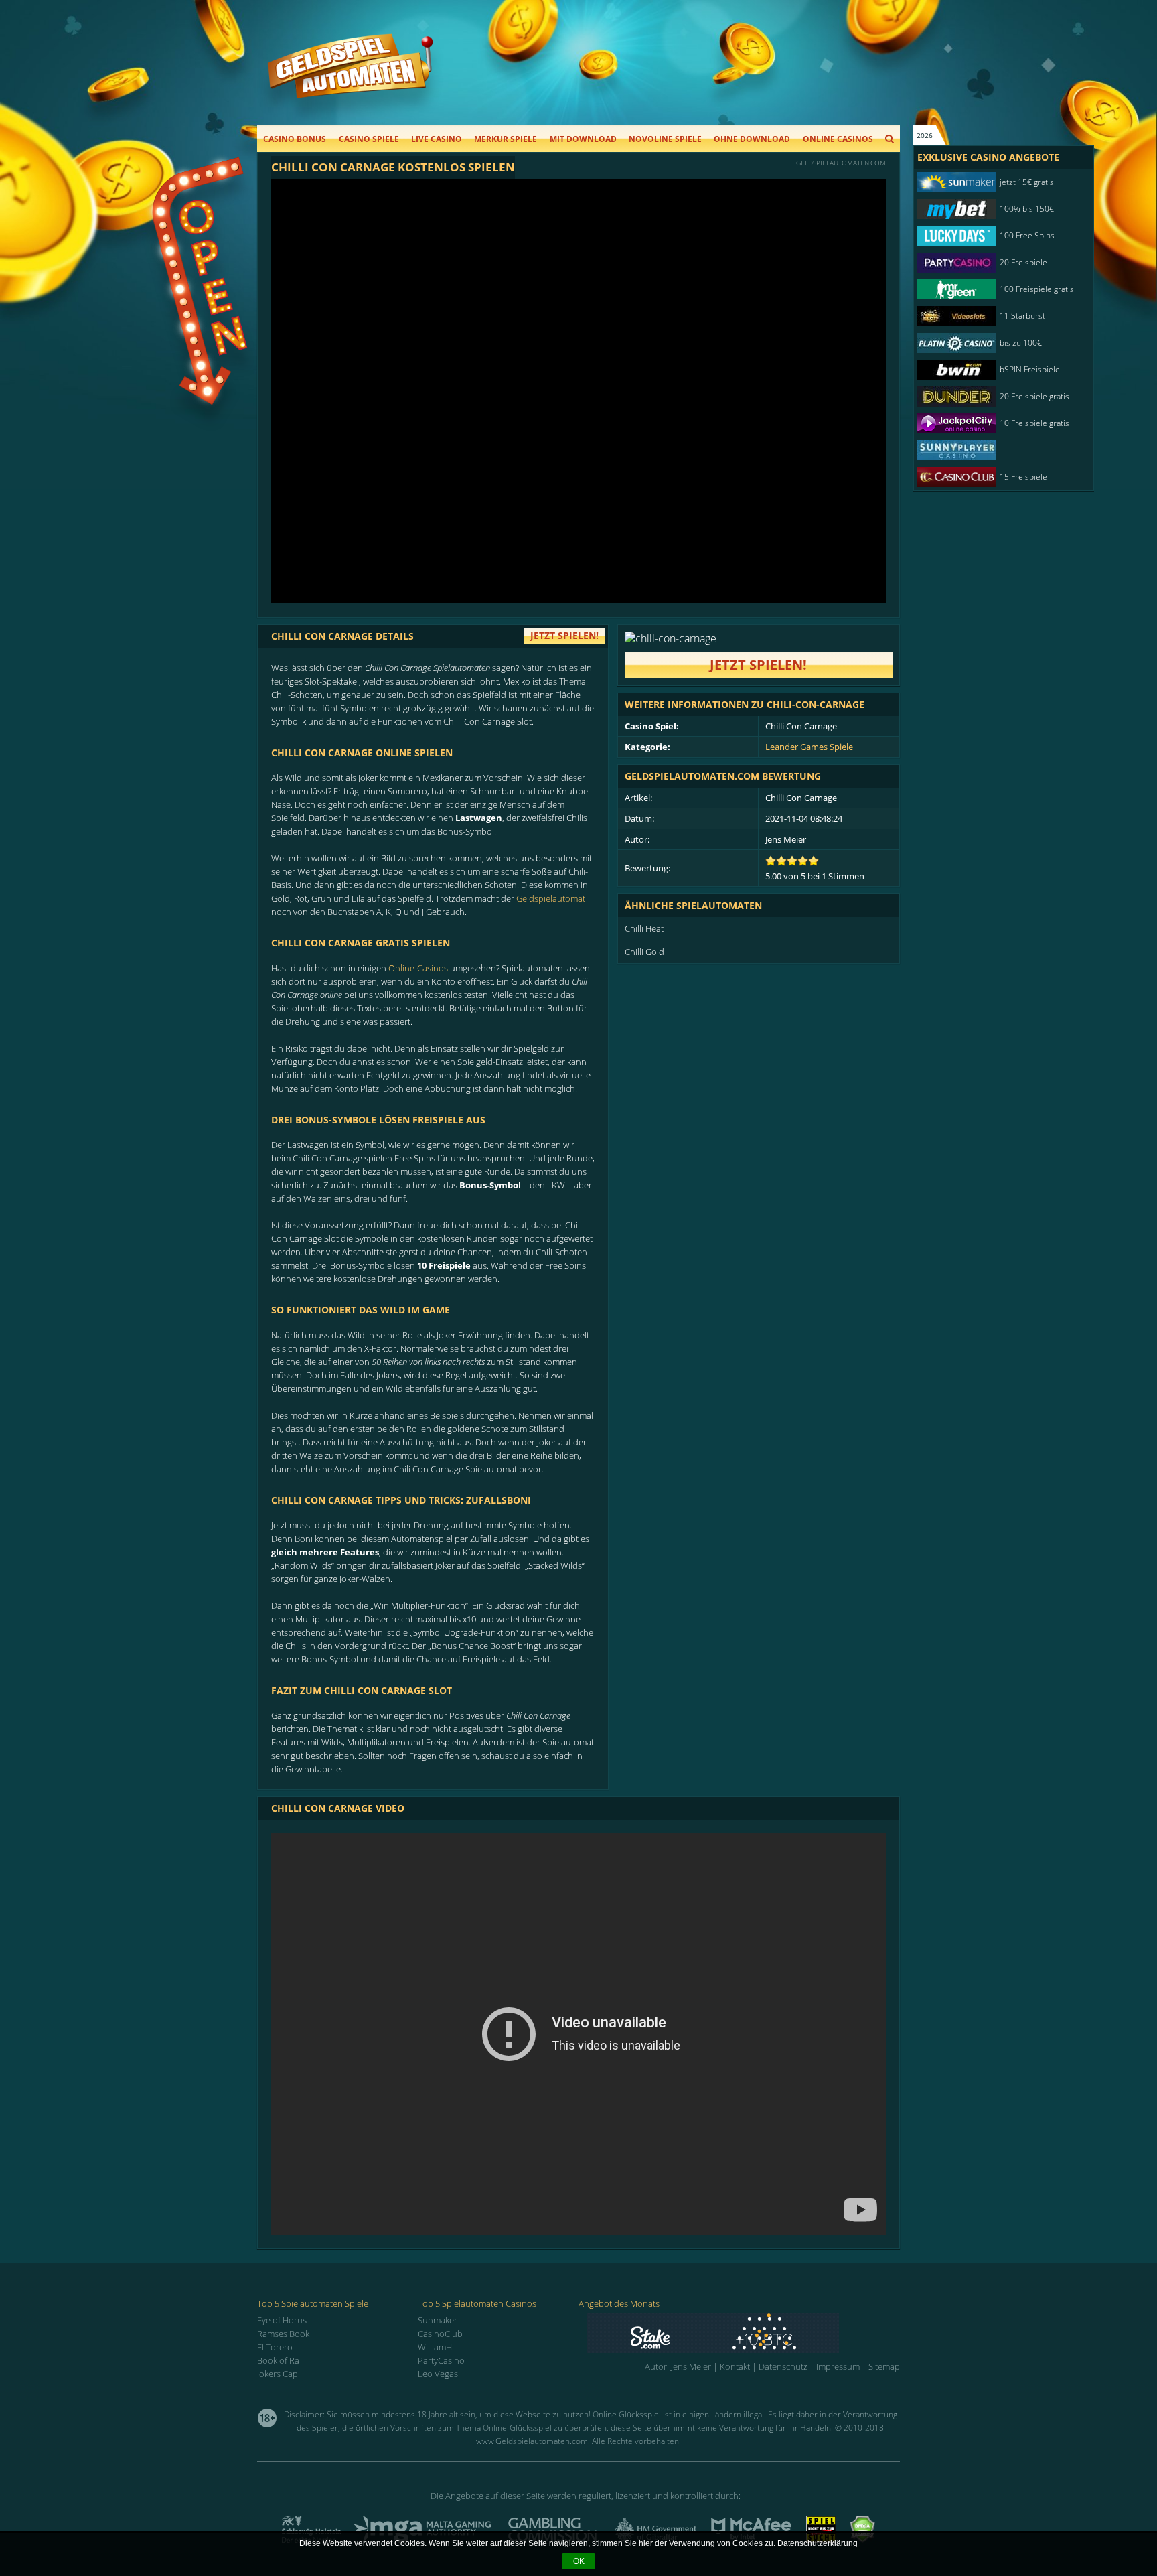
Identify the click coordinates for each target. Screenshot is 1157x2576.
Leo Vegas (438, 2374)
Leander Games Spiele (809, 747)
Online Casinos (838, 139)
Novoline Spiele (665, 139)
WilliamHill (438, 2347)
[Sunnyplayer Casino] (997, 450)
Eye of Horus (282, 2320)
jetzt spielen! (564, 635)
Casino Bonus (295, 139)
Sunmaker (438, 2320)
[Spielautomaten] (350, 79)
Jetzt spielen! (758, 665)
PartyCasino (441, 2360)
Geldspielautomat (551, 898)
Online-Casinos (418, 968)
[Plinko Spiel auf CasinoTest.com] (744, 2333)
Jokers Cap (278, 2374)
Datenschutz (783, 2366)
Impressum (838, 2366)
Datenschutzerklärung (818, 2543)
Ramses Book (283, 2334)
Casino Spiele (369, 139)
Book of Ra (278, 2360)
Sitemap (884, 2366)
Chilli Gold (644, 952)
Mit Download (583, 139)
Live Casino (437, 139)
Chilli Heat (644, 928)
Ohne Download (752, 139)
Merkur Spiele (506, 139)
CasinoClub (440, 2334)
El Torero (275, 2347)
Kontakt (735, 2366)
